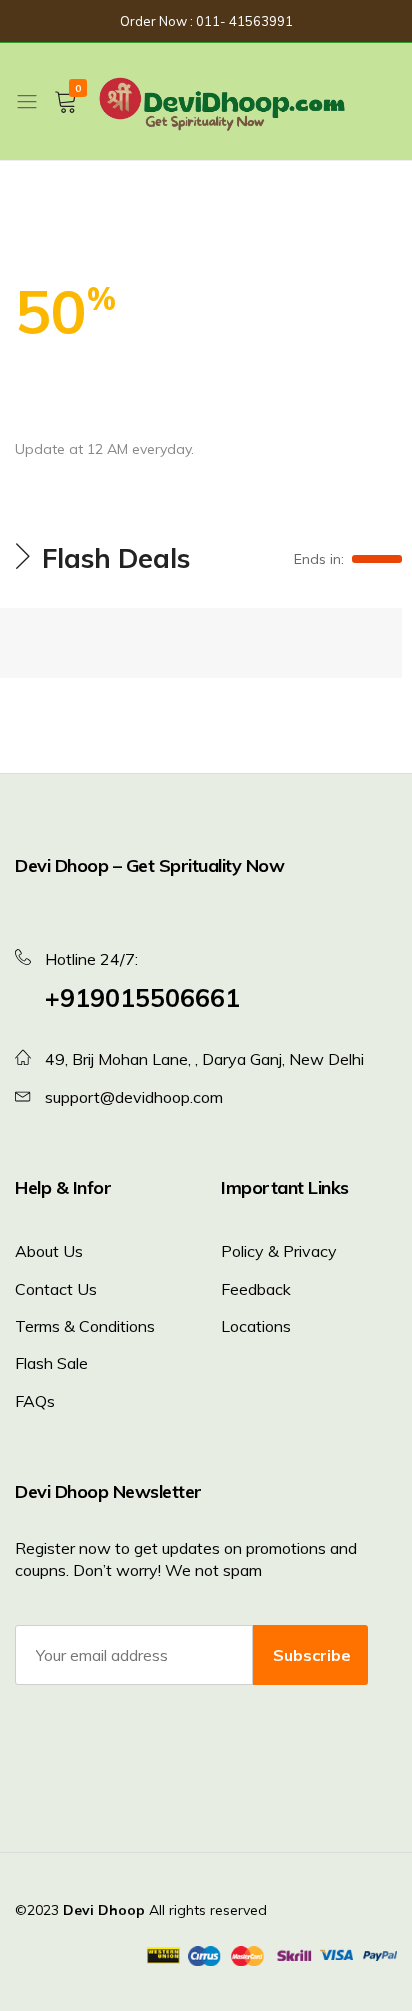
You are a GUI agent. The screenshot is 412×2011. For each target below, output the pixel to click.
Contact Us (56, 1289)
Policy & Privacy (279, 1251)
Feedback (256, 1289)
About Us (49, 1251)
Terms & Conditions (85, 1326)
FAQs (35, 1401)
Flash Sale (51, 1363)
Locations (256, 1326)
